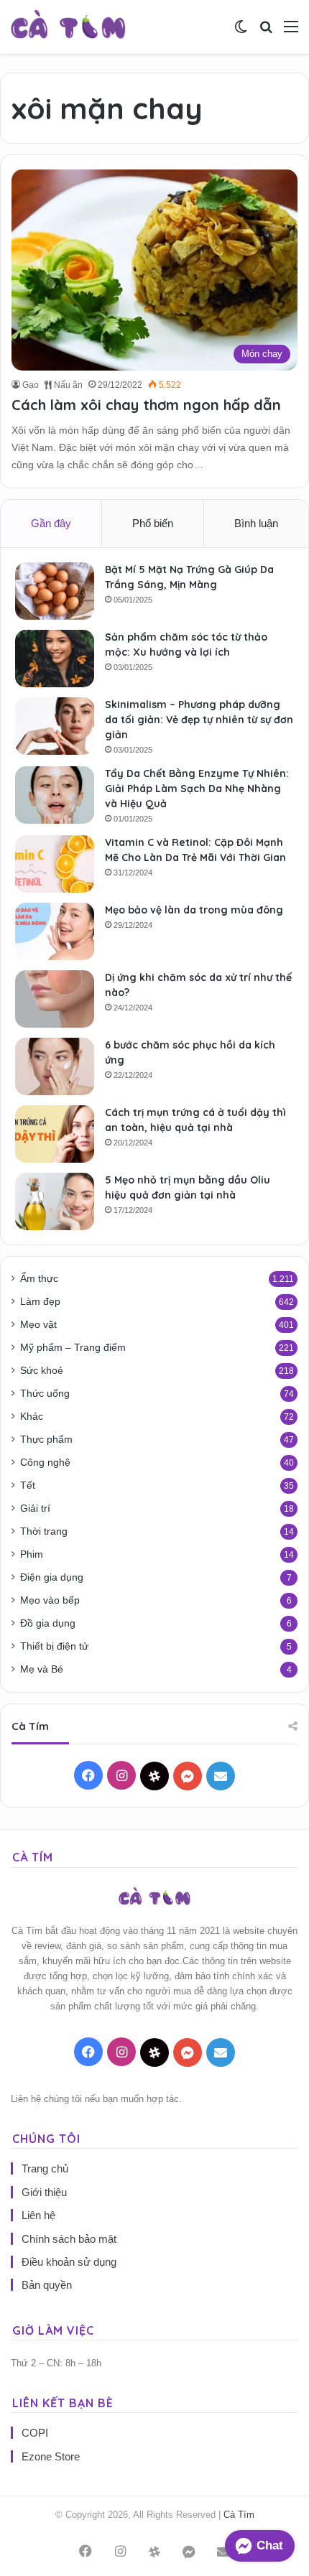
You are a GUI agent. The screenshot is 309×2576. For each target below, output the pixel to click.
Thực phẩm (46, 1440)
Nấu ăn (67, 385)
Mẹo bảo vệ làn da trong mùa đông (194, 910)
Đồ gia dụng (48, 1623)
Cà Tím (239, 2515)
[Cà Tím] (68, 27)
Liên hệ (38, 2215)
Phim (32, 1554)
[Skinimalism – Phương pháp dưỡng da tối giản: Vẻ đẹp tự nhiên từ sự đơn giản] (55, 726)
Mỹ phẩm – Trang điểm (73, 1348)
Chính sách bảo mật (69, 2239)
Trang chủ (45, 2168)
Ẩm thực (39, 1279)
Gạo (31, 385)
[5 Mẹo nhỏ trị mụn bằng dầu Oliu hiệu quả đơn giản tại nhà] (55, 1201)
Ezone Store (51, 2456)
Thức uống (45, 1394)
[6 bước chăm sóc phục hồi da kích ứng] (55, 1066)
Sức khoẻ (42, 1371)
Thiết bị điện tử (54, 1646)
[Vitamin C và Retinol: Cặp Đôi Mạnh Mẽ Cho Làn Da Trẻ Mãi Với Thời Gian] (55, 864)
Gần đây (51, 523)
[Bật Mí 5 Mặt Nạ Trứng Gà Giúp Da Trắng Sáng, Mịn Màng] (55, 591)
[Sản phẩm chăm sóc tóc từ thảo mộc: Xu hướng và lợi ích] (55, 659)
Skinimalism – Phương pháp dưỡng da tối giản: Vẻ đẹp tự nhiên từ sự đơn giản (199, 720)
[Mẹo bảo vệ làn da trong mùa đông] (55, 931)
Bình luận (256, 523)
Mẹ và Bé (42, 1669)
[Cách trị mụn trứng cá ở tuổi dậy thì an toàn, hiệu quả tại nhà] (55, 1134)
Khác (32, 1417)
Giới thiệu (44, 2192)
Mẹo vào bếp (50, 1600)
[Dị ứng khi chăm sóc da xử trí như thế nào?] (55, 999)
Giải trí (35, 1508)
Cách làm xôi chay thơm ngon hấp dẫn (146, 405)
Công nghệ (45, 1463)
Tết (28, 1485)
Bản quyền (47, 2285)
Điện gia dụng (52, 1577)
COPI (35, 2433)
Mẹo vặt (38, 1325)
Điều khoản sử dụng (69, 2262)
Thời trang (44, 1531)
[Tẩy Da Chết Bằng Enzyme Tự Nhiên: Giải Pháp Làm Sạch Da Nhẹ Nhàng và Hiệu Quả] (55, 795)
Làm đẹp (40, 1302)
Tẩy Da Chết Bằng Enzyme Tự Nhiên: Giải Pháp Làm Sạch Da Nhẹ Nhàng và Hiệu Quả (197, 789)
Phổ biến (153, 523)
